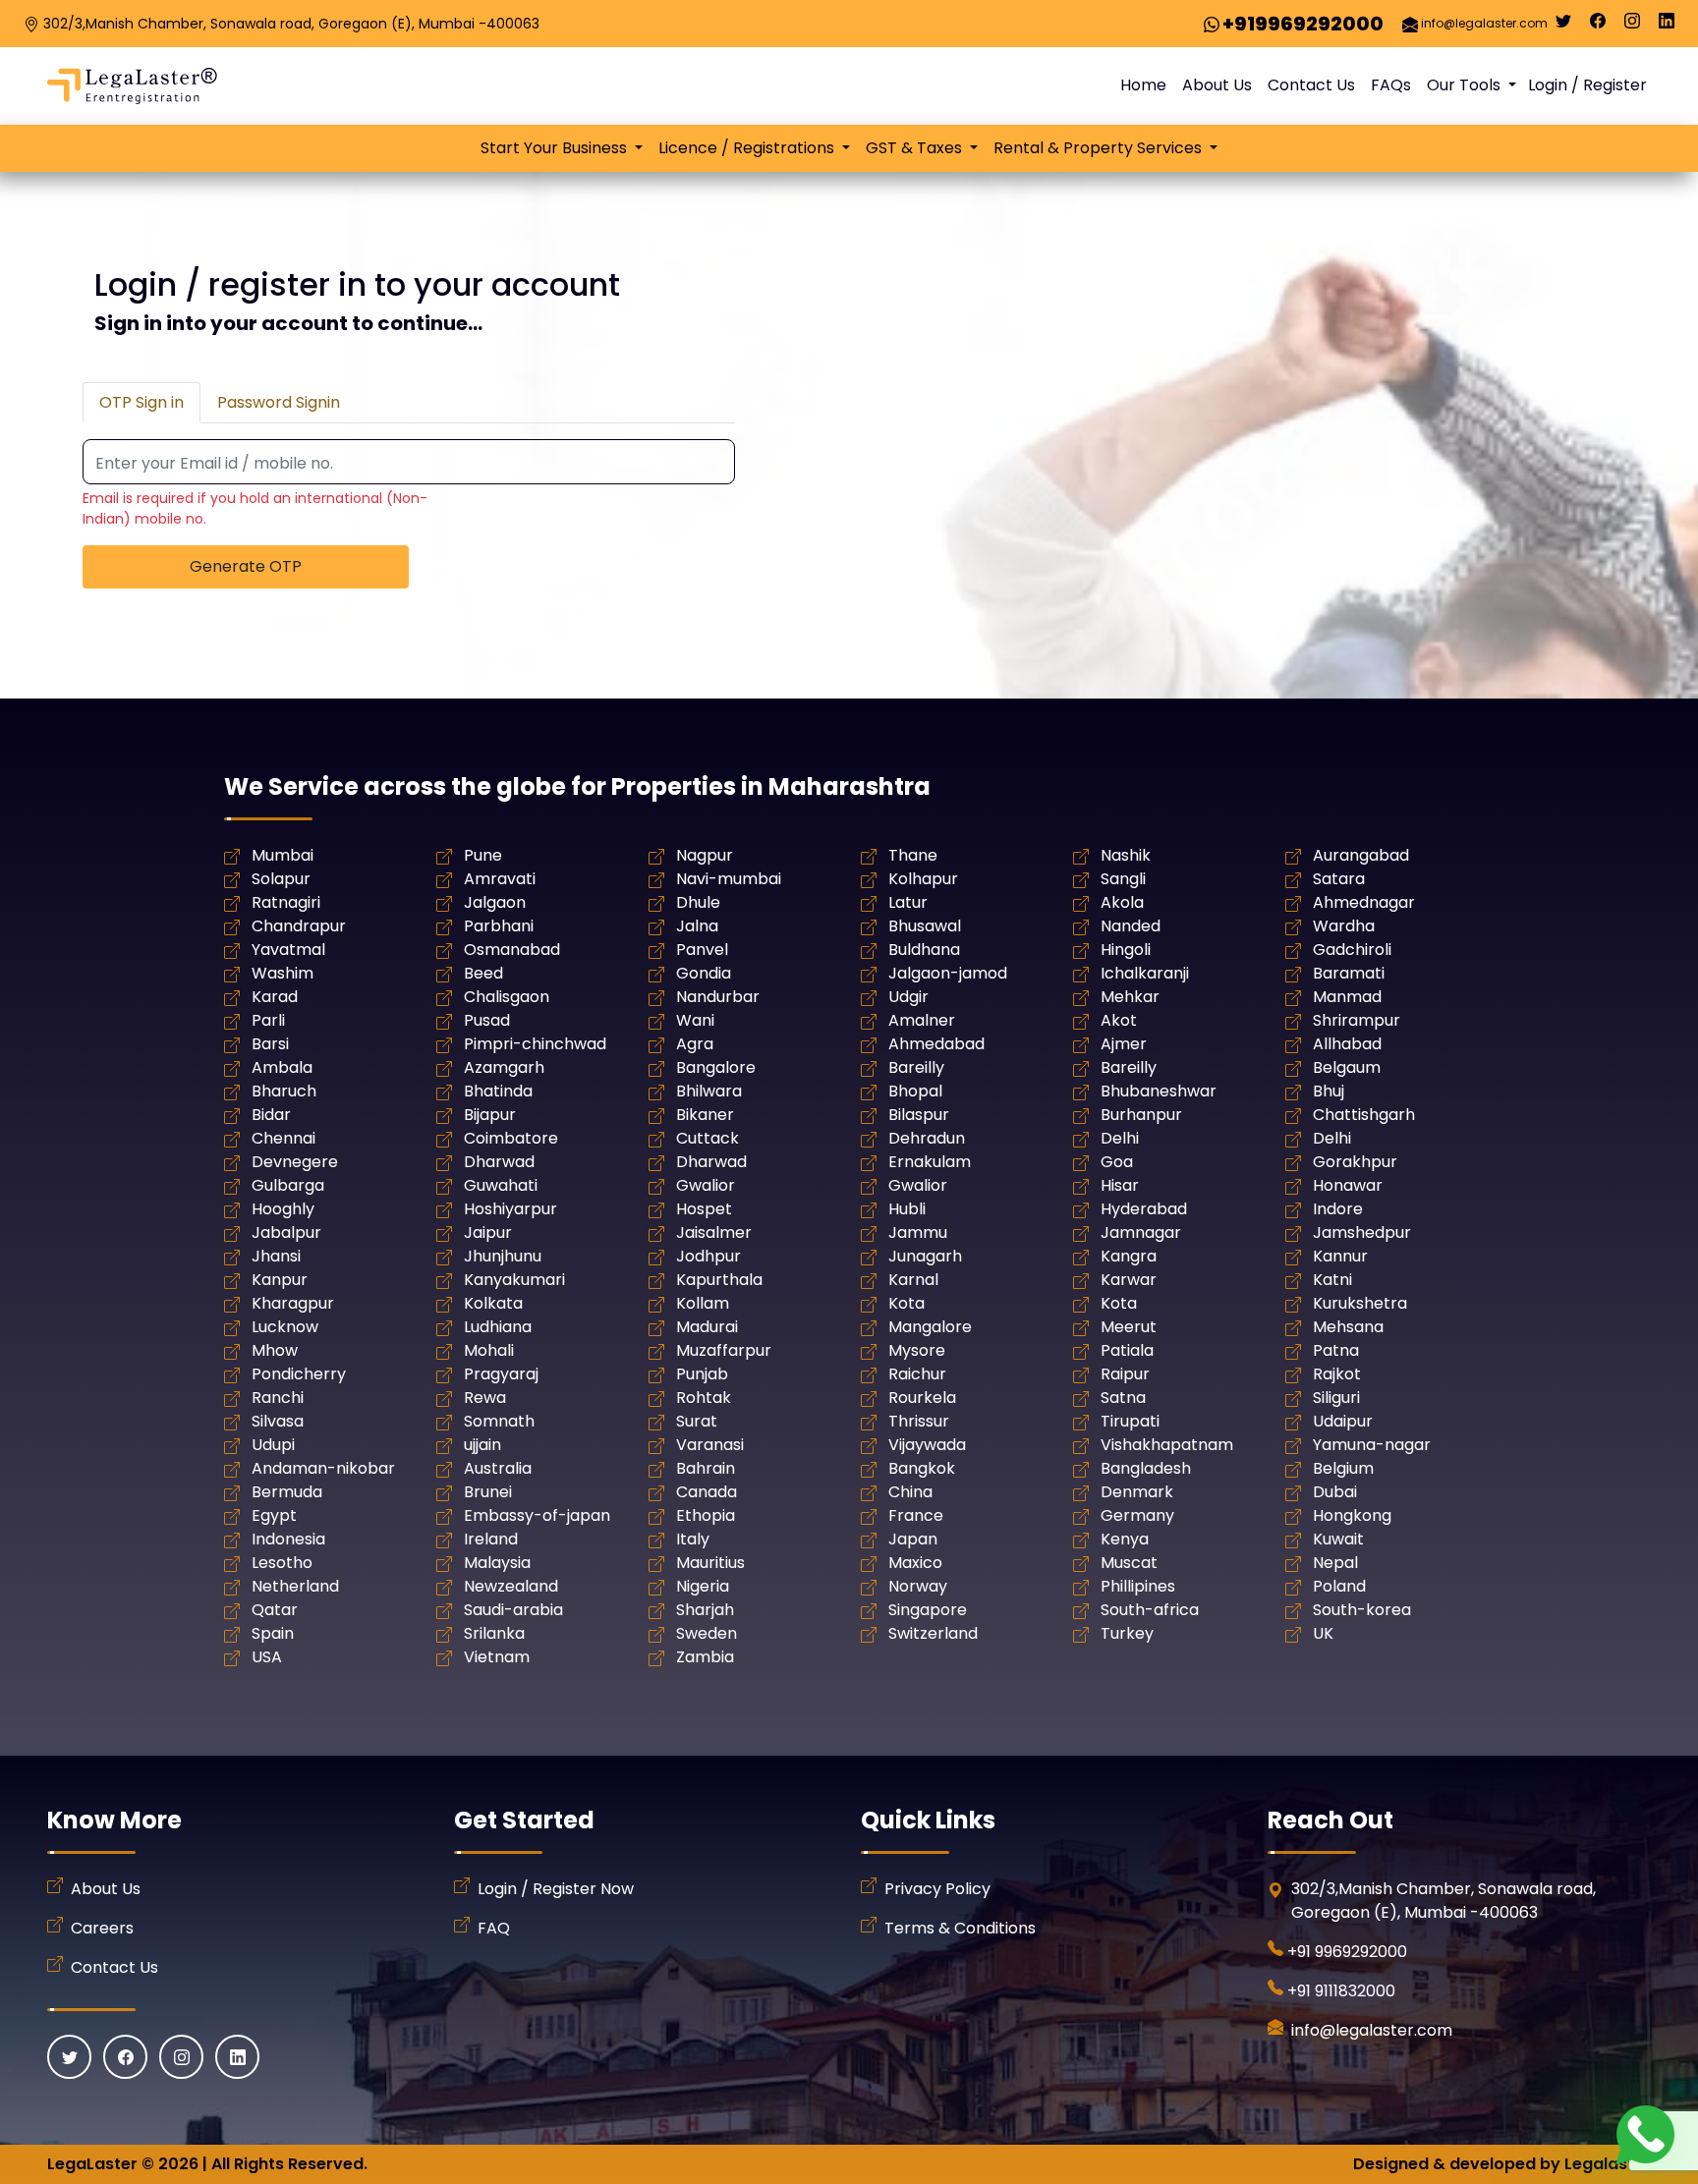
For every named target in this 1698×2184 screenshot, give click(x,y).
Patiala (1127, 1350)
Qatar (275, 1610)
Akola (1122, 902)
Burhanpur (1141, 1115)
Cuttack (707, 1138)
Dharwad (499, 1162)
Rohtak (704, 1398)
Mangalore (930, 1327)
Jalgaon (495, 902)
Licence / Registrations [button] (748, 148)
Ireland (491, 1539)
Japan (913, 1539)
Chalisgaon (507, 997)
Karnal (913, 1280)
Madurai (707, 1327)
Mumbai (283, 855)
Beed (483, 973)
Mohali (489, 1350)
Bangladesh (1146, 1468)
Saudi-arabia (513, 1610)
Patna (1336, 1350)
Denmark (1137, 1492)
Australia (498, 1468)
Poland (1339, 1586)
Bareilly (916, 1067)
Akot (1119, 1020)
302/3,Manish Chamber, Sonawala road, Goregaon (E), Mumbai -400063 (291, 24)
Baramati (1349, 973)
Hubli (907, 1209)
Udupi (273, 1445)
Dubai (1335, 1492)
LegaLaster (92, 2164)
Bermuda (287, 1492)
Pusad (487, 1020)
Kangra (1129, 1256)
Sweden (707, 1633)
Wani (695, 1020)
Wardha (1344, 926)
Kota (906, 1303)
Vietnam (497, 1657)
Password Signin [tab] (279, 402)
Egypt (274, 1515)
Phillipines (1138, 1586)
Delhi (1120, 1138)
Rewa (485, 1398)
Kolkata (493, 1303)
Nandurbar (718, 997)
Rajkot (1337, 1374)
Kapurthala (719, 1280)
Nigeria (703, 1586)
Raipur (1125, 1374)
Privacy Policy (937, 1889)
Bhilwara (709, 1091)
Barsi (270, 1044)
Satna (1123, 1398)
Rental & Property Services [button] (1100, 148)
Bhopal (915, 1091)
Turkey (1127, 1633)
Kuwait (1338, 1539)
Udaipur (1343, 1421)
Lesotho (282, 1563)
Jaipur (488, 1232)
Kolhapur (923, 879)
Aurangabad (1361, 855)
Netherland (295, 1586)
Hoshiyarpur (510, 1209)
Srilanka (494, 1633)
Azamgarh (504, 1067)
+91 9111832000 (1341, 1991)
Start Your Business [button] (556, 148)
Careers (102, 1928)
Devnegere (295, 1162)
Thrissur (919, 1421)
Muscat (1129, 1563)
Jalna (697, 926)
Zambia (705, 1657)
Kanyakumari (514, 1280)
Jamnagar (1141, 1232)
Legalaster (1608, 2164)
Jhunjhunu (503, 1256)
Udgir (908, 997)
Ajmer (1124, 1044)
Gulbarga (288, 1185)
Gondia (704, 973)
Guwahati (501, 1185)
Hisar (1120, 1185)
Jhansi (276, 1256)
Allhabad (1347, 1044)
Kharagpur (293, 1303)
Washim (283, 973)
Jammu (918, 1232)
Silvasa (278, 1421)
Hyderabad (1144, 1209)
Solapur (281, 879)
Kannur (1340, 1256)
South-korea (1362, 1610)
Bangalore (716, 1067)
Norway (918, 1586)
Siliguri (1336, 1398)
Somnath (499, 1421)
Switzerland (933, 1633)
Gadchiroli (1352, 950)
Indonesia (288, 1539)
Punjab (702, 1374)
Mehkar (1130, 997)
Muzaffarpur (724, 1350)
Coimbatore (511, 1138)
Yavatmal (288, 950)
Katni (1332, 1280)
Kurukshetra (1360, 1303)
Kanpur (280, 1280)
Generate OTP (246, 566)
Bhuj (1329, 1091)
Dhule (698, 902)
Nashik (1126, 855)
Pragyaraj (501, 1374)
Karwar (1129, 1280)
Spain (273, 1633)
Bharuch (284, 1091)
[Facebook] (1598, 26)
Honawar (1348, 1185)
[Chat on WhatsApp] (1645, 2135)
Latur (908, 902)
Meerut (1129, 1327)
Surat (697, 1421)
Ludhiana (498, 1327)
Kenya (1125, 1539)
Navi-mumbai (729, 879)
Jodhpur (708, 1256)
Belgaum (1347, 1067)
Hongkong (1352, 1515)
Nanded (1131, 926)
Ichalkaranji (1145, 973)
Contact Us (1311, 85)
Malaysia (497, 1563)
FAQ (494, 1928)
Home (1143, 85)
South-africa (1150, 1610)
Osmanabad (512, 950)
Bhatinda (498, 1091)
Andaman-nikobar (323, 1468)
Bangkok (922, 1468)
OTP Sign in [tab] (141, 402)
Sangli (1123, 879)
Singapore (928, 1610)
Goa (1117, 1162)
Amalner (922, 1020)
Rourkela (922, 1398)
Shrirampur (1357, 1020)
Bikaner (705, 1115)
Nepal (1335, 1563)
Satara (1339, 879)
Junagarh (925, 1256)
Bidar (271, 1115)
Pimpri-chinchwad (535, 1044)
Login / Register (1587, 85)
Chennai (283, 1138)
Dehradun (927, 1138)
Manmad (1347, 997)
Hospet (704, 1209)
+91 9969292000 (1347, 1952)
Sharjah (705, 1610)
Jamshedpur (1362, 1232)
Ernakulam (930, 1162)
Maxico (915, 1563)
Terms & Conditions (960, 1928)
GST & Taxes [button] (916, 148)
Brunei (488, 1492)
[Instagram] (1632, 26)
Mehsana (1348, 1327)
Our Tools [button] (1466, 85)
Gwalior (706, 1185)
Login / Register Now (556, 1889)
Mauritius (710, 1563)
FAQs (1391, 85)
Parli (268, 1020)
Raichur (917, 1374)
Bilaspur (919, 1115)
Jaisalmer (714, 1232)
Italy (693, 1539)
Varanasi (710, 1445)
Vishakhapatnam (1167, 1445)
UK (1323, 1633)
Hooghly (283, 1209)
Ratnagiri (286, 902)
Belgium (1343, 1468)
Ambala (282, 1067)
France (916, 1515)
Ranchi (278, 1398)
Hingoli (1126, 950)
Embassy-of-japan (537, 1515)
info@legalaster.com (1484, 23)
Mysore (917, 1350)
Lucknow (285, 1327)
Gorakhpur (1355, 1162)
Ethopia (706, 1515)
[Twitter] (1563, 26)
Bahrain (706, 1468)
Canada (707, 1492)
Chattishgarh (1364, 1115)
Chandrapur (299, 926)
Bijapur (490, 1115)
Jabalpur (286, 1232)
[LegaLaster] (132, 86)
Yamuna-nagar (1372, 1445)
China (910, 1492)
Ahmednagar (1364, 902)
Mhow (275, 1350)
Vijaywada (927, 1445)
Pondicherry (299, 1374)
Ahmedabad (936, 1044)
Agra (695, 1044)
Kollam (703, 1303)
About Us (1217, 85)
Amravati (500, 879)
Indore (1338, 1209)
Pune (483, 855)
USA (267, 1657)
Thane (913, 855)
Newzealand (511, 1586)
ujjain (482, 1445)
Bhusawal (925, 926)
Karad (275, 997)
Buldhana (924, 950)
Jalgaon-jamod (948, 973)
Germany (1137, 1515)
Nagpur (705, 855)
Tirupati (1130, 1421)
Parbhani (499, 926)
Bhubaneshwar (1159, 1091)
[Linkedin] (1667, 26)
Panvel (702, 950)
